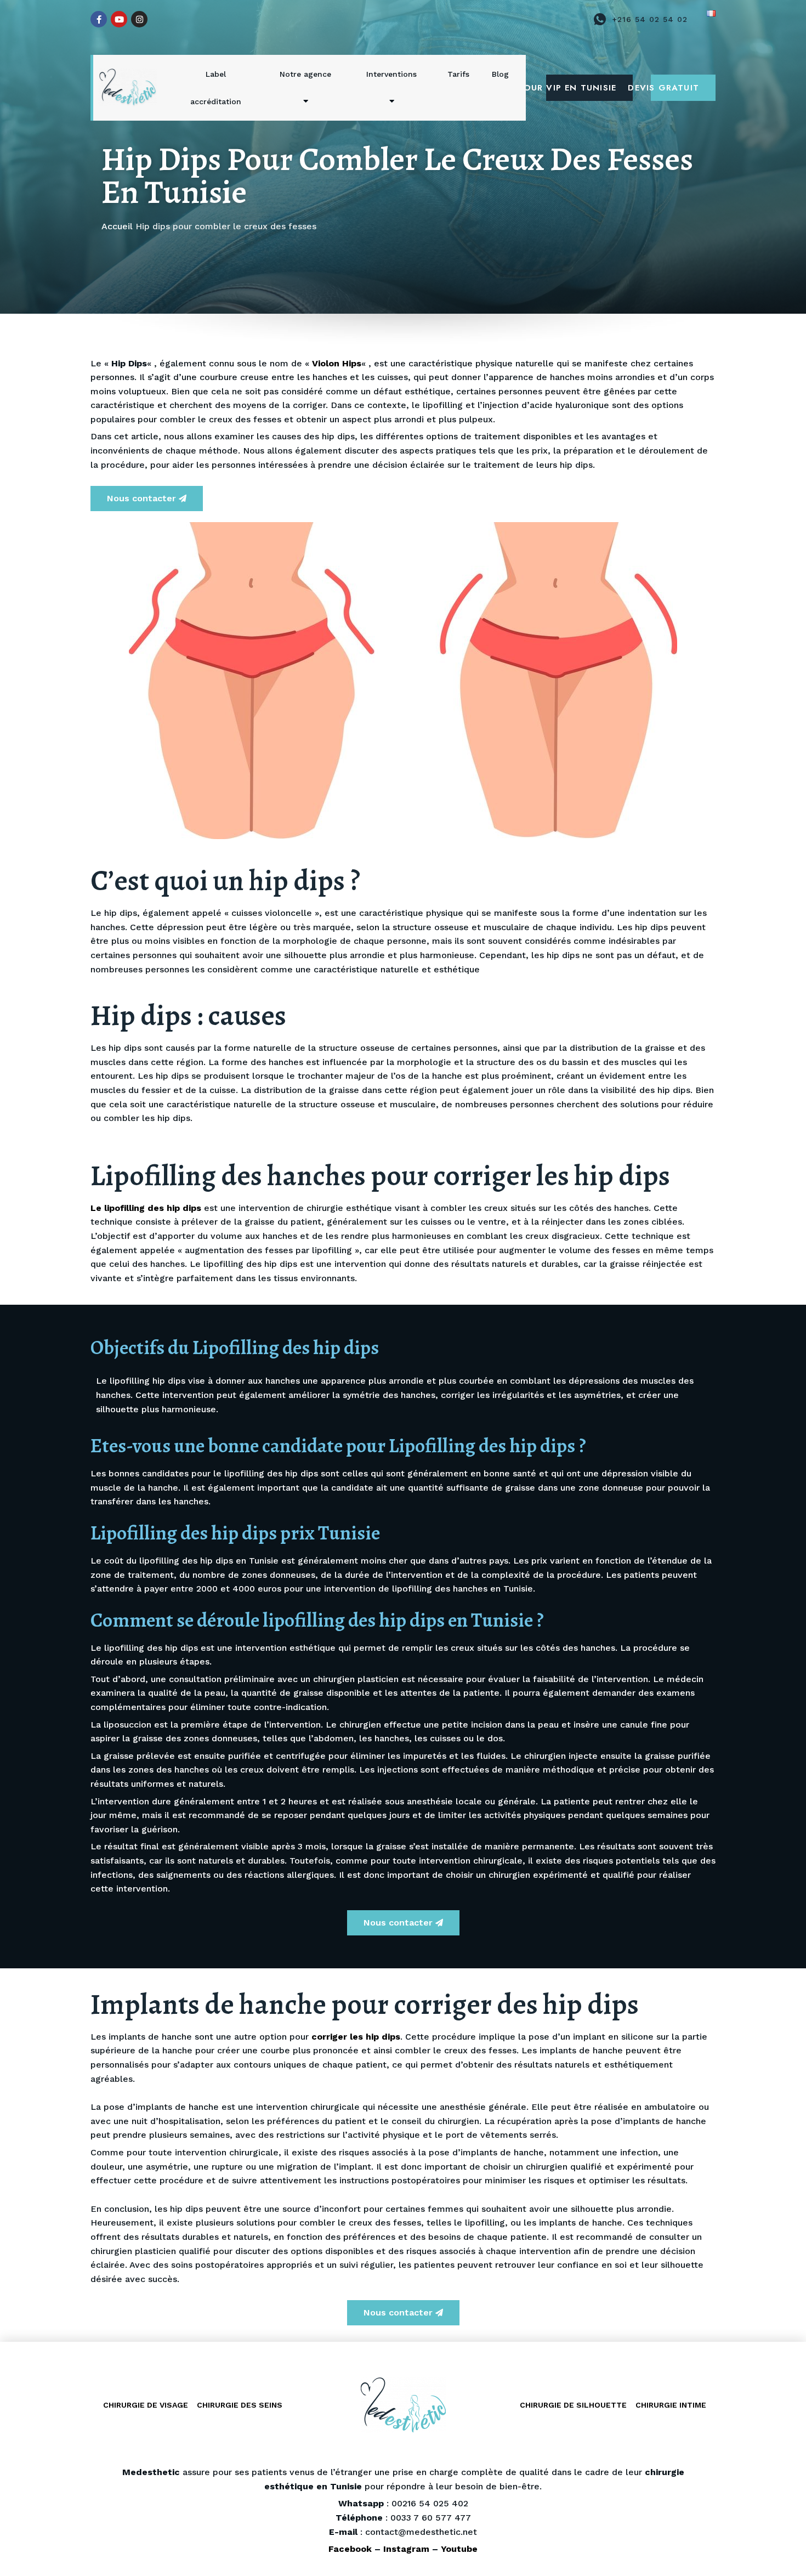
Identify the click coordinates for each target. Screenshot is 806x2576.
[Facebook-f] (99, 19)
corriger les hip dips (356, 2037)
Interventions (391, 74)
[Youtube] (119, 19)
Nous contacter (141, 498)
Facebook (350, 2549)
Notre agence (305, 74)
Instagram (406, 2549)
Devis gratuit (675, 88)
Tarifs (458, 74)
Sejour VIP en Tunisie (581, 88)
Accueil (117, 226)
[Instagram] (139, 19)
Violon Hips (337, 363)
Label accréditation (216, 88)
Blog (500, 74)
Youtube (459, 2549)
